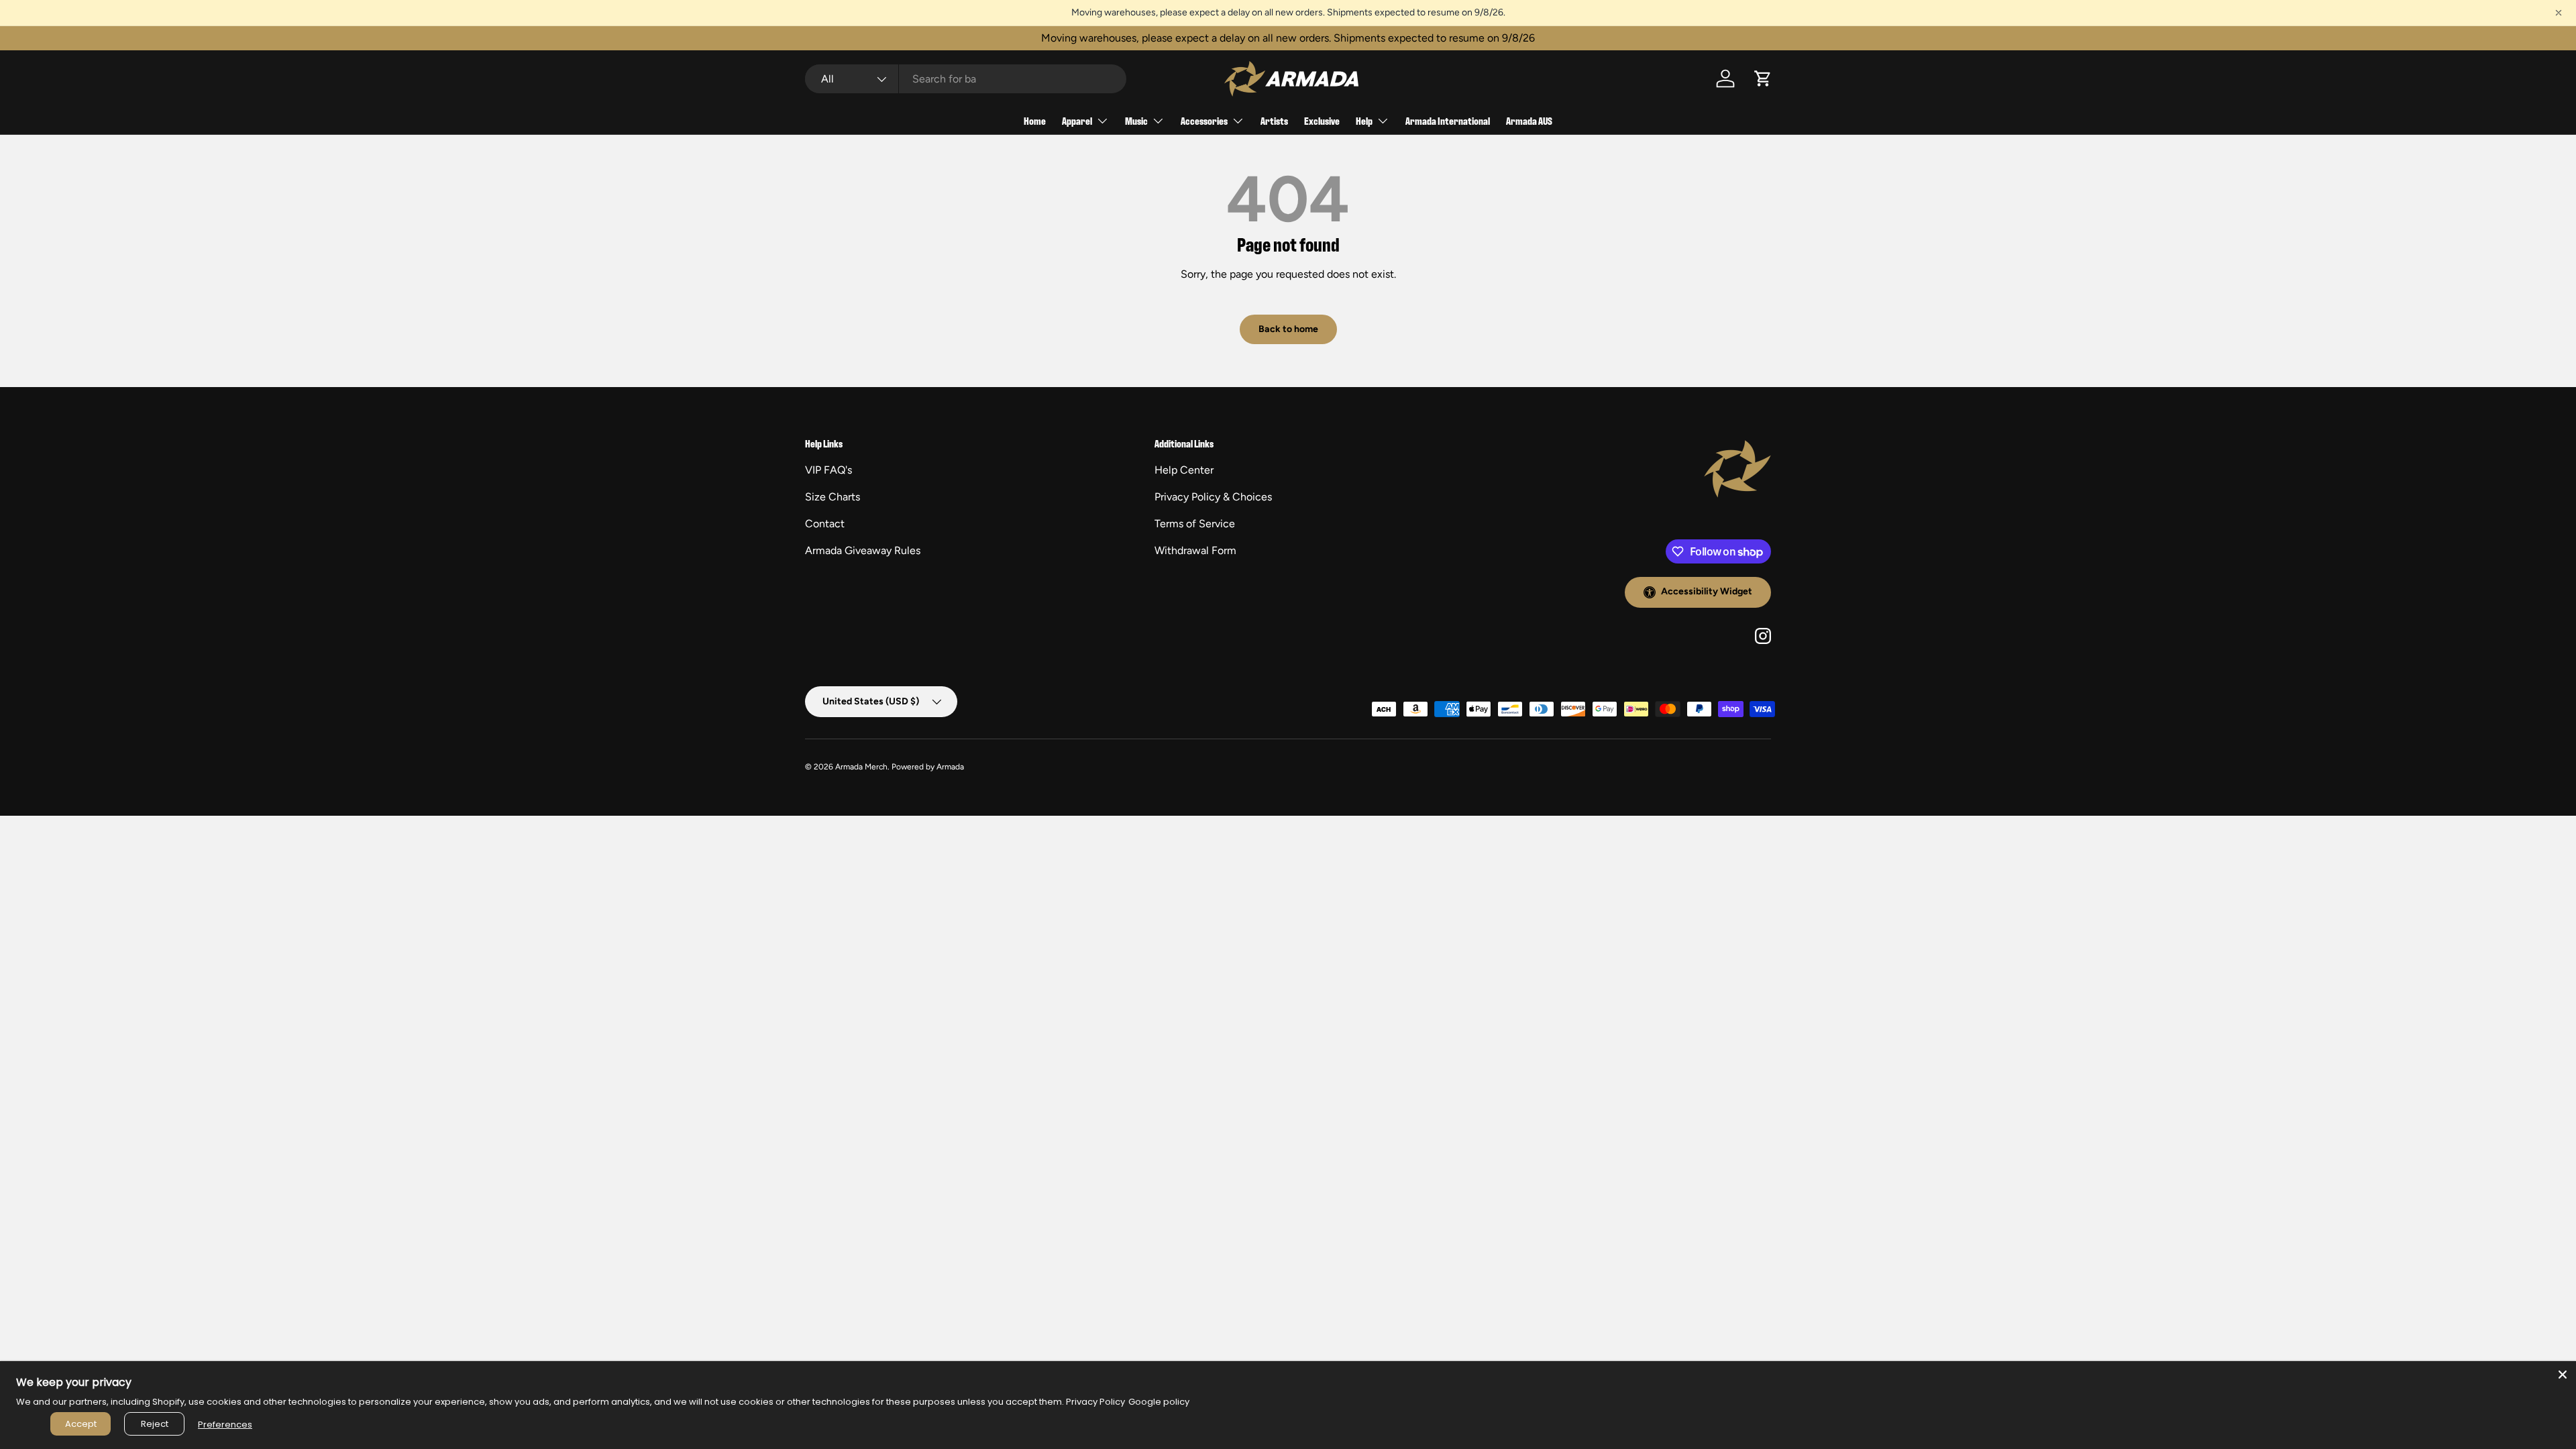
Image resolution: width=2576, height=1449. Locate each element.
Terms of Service (1195, 524)
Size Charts (833, 497)
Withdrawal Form (1195, 550)
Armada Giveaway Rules (863, 550)
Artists (1274, 120)
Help (1364, 120)
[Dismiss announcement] (2559, 13)
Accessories (1204, 120)
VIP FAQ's (828, 470)
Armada (950, 767)
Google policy (1159, 1402)
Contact (825, 524)
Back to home (1288, 329)
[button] (1763, 78)
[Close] (2563, 1375)
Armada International (1448, 120)
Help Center (1184, 470)
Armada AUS (1529, 120)
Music (1136, 120)
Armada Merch (861, 767)
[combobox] (966, 79)
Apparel (1077, 120)
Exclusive (1322, 120)
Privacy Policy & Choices (1213, 497)
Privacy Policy (1095, 1402)
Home (1035, 120)
